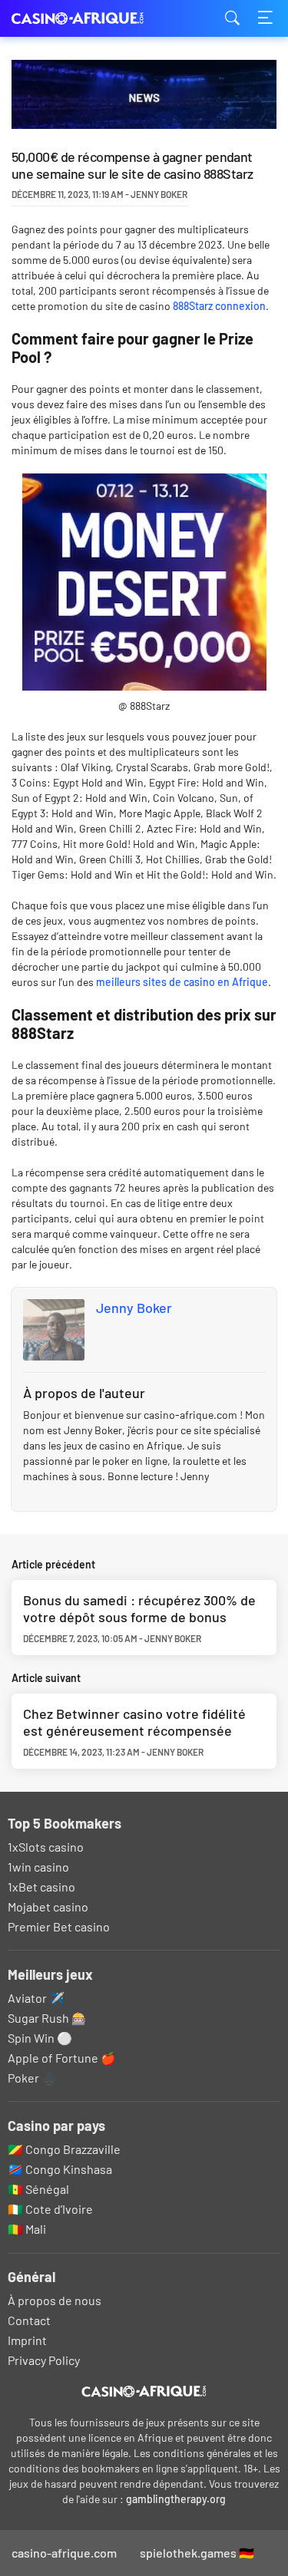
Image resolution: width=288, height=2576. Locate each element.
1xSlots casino (46, 1847)
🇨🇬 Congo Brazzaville (64, 2149)
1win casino (38, 1867)
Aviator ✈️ (36, 1998)
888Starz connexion (219, 306)
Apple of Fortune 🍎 (62, 2058)
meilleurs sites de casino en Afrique (182, 982)
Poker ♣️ (32, 2078)
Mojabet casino (48, 1906)
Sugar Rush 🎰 (47, 2018)
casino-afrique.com (88, 19)
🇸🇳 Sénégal (38, 2189)
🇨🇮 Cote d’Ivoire (50, 2209)
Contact (29, 2320)
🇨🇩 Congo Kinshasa (60, 2169)
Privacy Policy (44, 2360)
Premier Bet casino (59, 1926)
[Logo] (144, 2392)
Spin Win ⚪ (40, 2038)
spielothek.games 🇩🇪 (197, 2553)
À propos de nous (55, 2300)
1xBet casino (41, 1887)
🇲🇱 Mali (27, 2229)
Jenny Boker (134, 1308)
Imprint (27, 2340)
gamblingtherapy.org (176, 2499)
